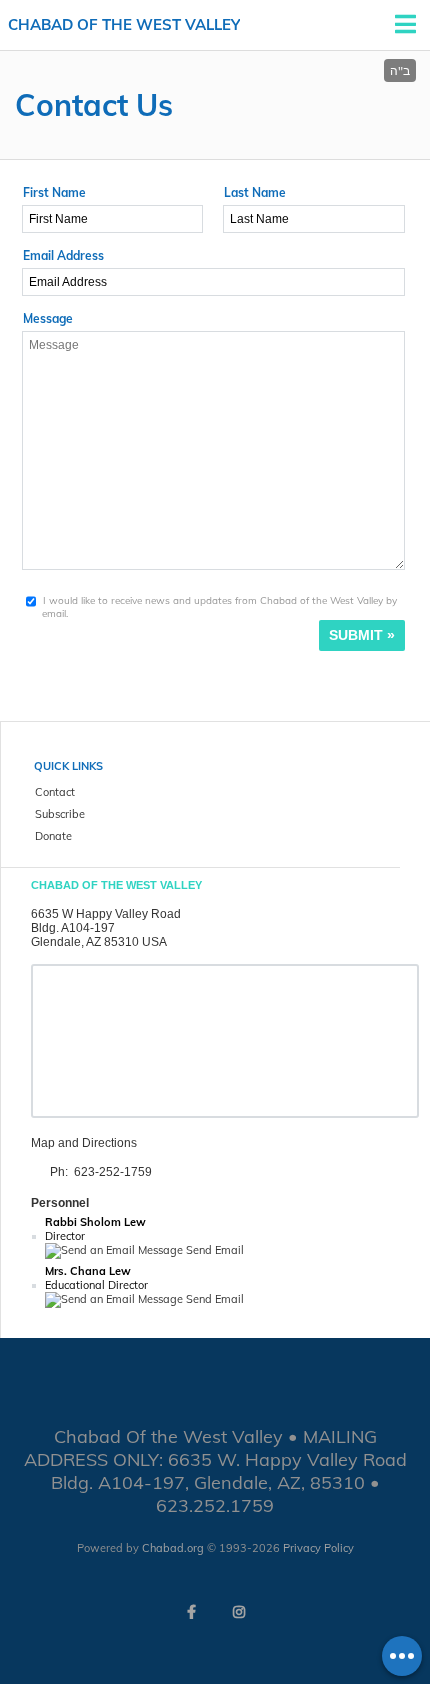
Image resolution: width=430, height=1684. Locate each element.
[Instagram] (239, 1612)
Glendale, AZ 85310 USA (99, 942)
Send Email (213, 1250)
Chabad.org (173, 1548)
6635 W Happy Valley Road (106, 914)
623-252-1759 (113, 1172)
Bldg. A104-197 (73, 928)
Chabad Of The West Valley (124, 24)
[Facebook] (191, 1612)
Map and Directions (84, 1143)
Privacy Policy (318, 1548)
